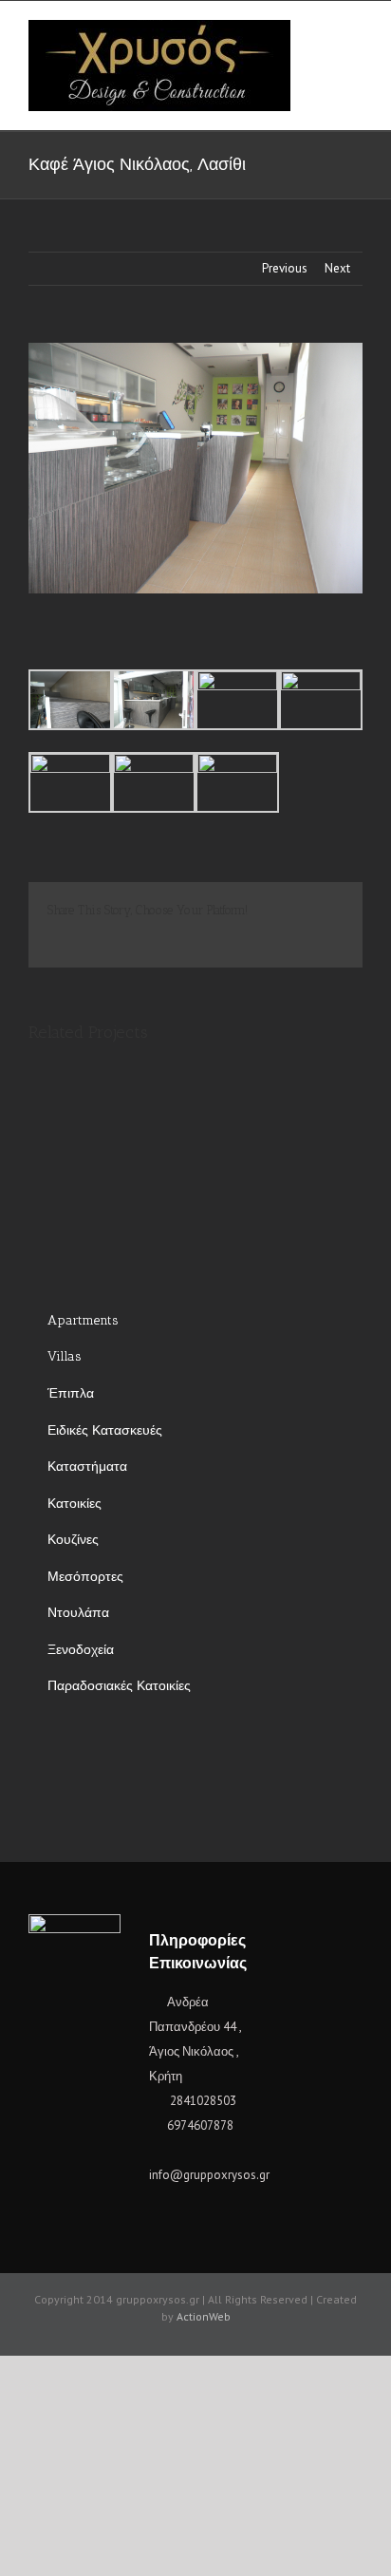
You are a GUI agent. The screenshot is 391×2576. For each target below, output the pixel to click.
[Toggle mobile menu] (355, 30)
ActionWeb (204, 2316)
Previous (285, 268)
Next (337, 268)
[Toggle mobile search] (321, 30)
